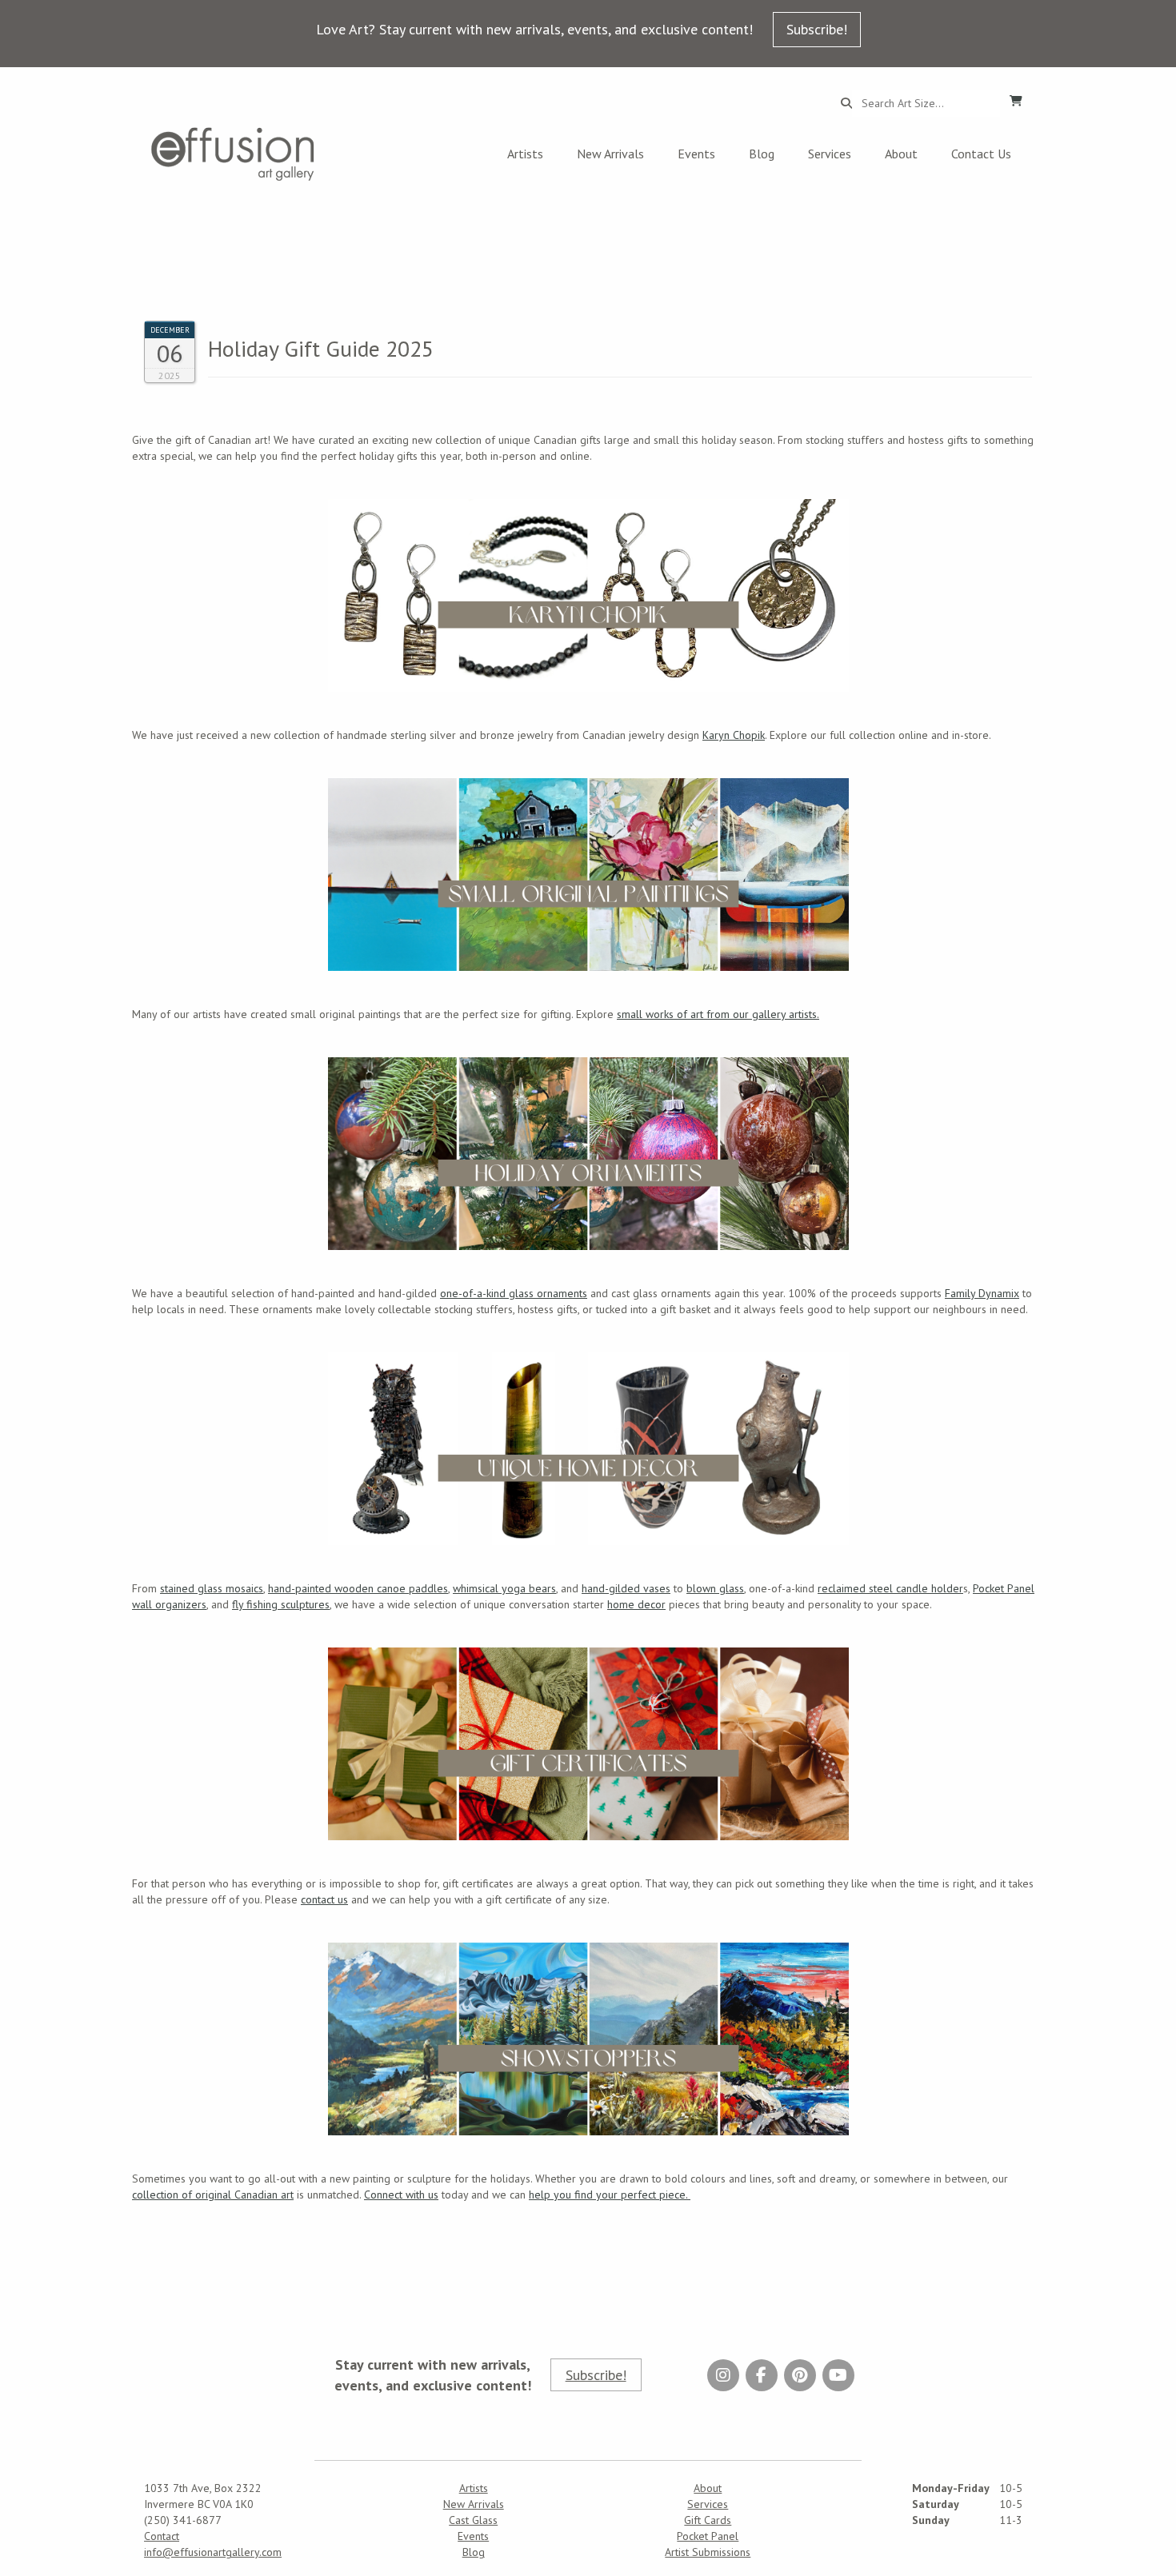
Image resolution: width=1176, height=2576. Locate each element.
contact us (324, 1899)
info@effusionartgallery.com (213, 2552)
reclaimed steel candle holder (890, 1588)
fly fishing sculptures (281, 1604)
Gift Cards (708, 2520)
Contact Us (981, 154)
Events (696, 154)
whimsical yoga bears (504, 1588)
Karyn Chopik (734, 735)
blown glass (715, 1588)
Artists (525, 154)
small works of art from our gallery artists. (718, 1014)
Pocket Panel (708, 2536)
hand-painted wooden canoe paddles (358, 1588)
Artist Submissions (708, 2552)
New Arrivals (610, 154)
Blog (762, 154)
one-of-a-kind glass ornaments (514, 1293)
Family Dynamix (982, 1293)
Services (830, 154)
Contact (162, 2536)
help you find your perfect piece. (610, 2195)
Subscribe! (817, 29)
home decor (636, 1604)
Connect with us (401, 2195)
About (901, 154)
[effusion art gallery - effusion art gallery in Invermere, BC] (233, 154)
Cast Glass (473, 2520)
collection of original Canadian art (213, 2195)
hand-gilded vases (626, 1588)
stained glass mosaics (212, 1588)
